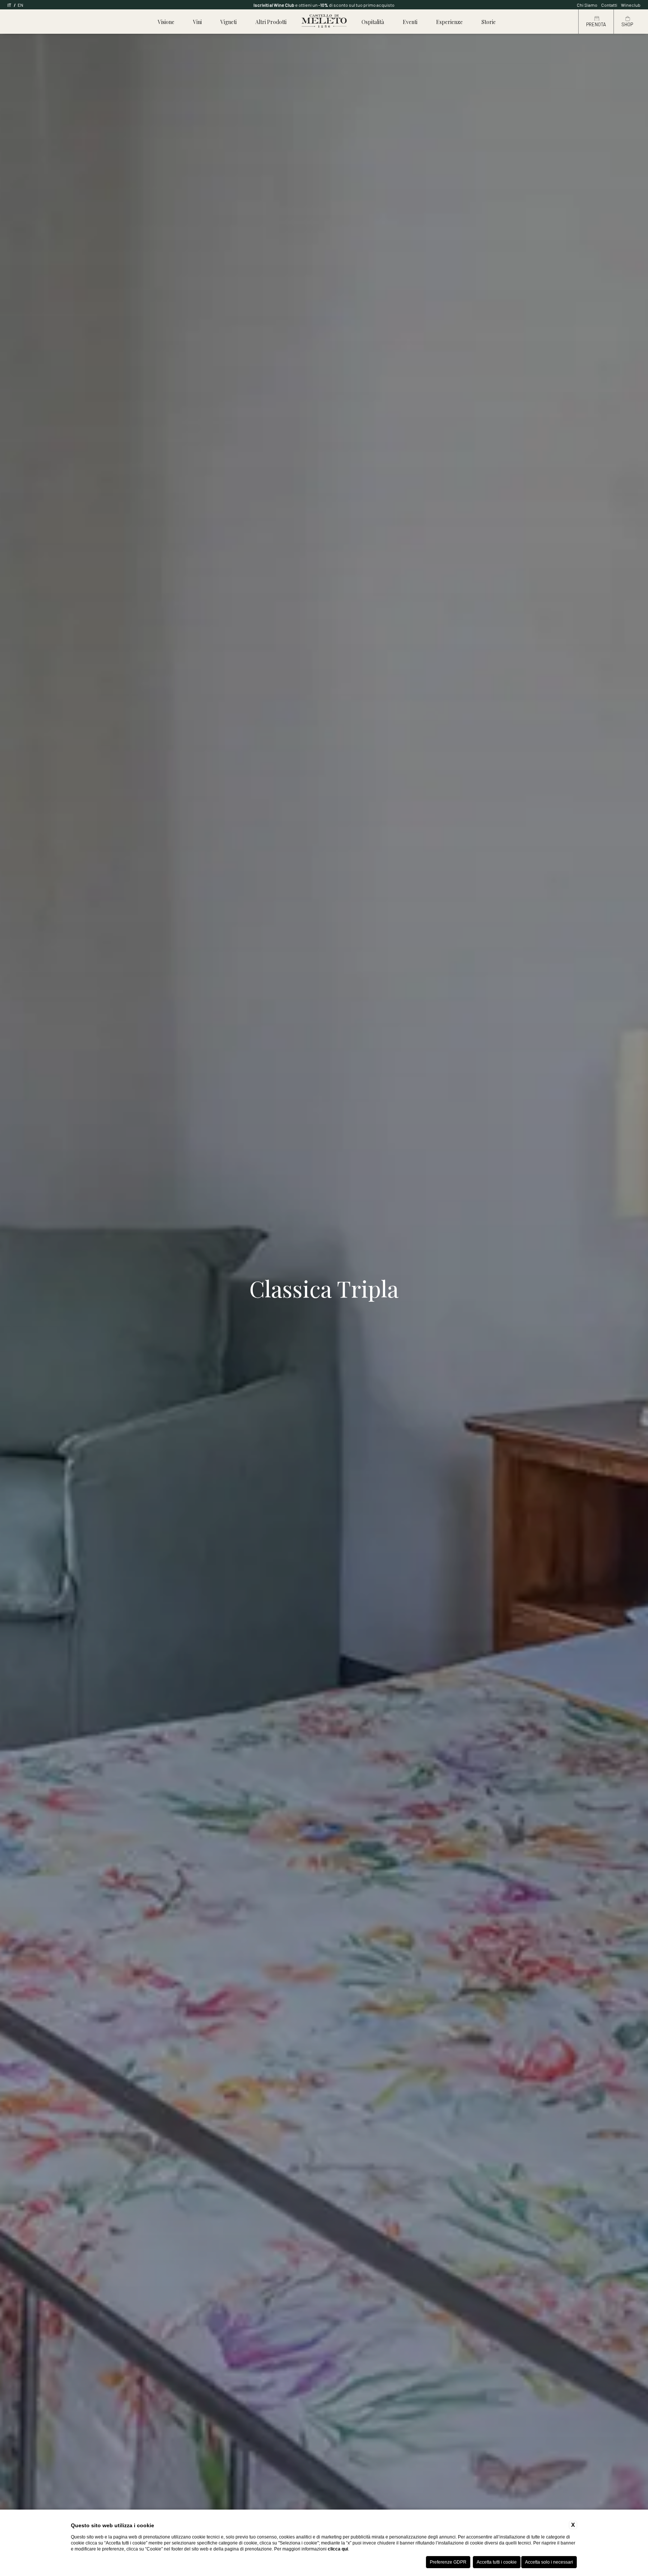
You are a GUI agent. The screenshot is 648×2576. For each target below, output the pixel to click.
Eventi (410, 22)
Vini (197, 22)
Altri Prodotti (271, 22)
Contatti (609, 5)
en (20, 5)
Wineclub (631, 5)
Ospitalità (373, 22)
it (10, 5)
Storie (489, 22)
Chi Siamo (587, 5)
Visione (166, 22)
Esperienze (449, 22)
